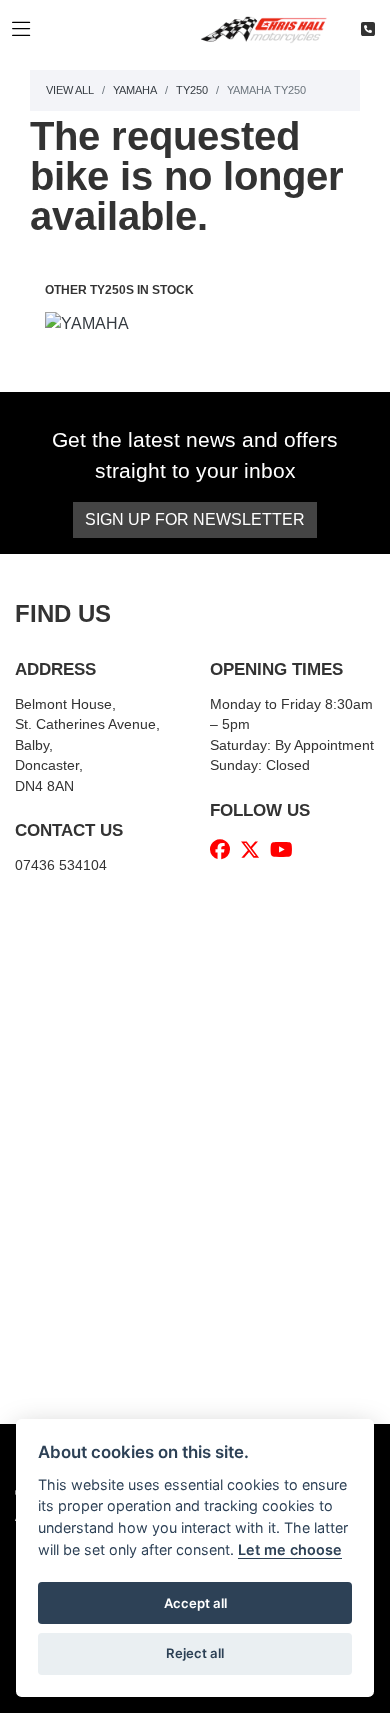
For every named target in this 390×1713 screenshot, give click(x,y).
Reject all (195, 1653)
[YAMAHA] (87, 326)
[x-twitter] (255, 850)
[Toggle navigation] (21, 30)
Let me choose (290, 1549)
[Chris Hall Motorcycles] (271, 28)
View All (70, 90)
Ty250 (192, 90)
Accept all (195, 1603)
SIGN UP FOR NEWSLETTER (195, 519)
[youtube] (286, 850)
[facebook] (225, 850)
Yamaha (135, 90)
